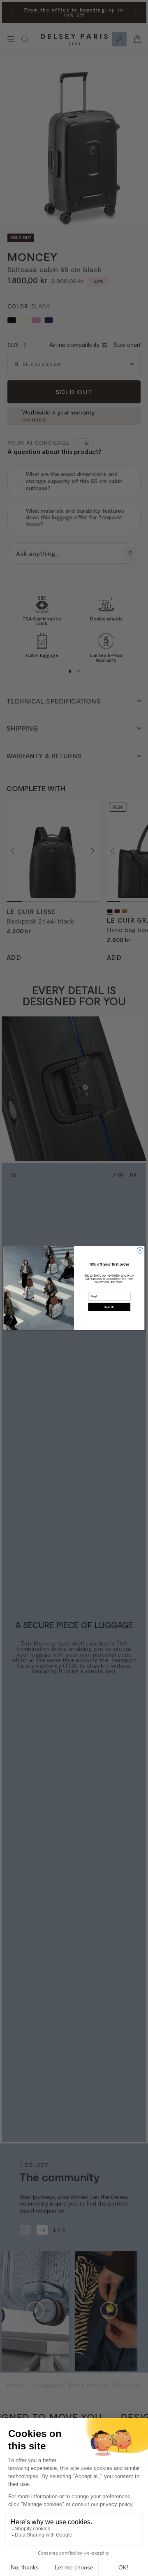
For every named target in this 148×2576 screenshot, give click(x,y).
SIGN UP (109, 1307)
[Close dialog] (140, 1250)
